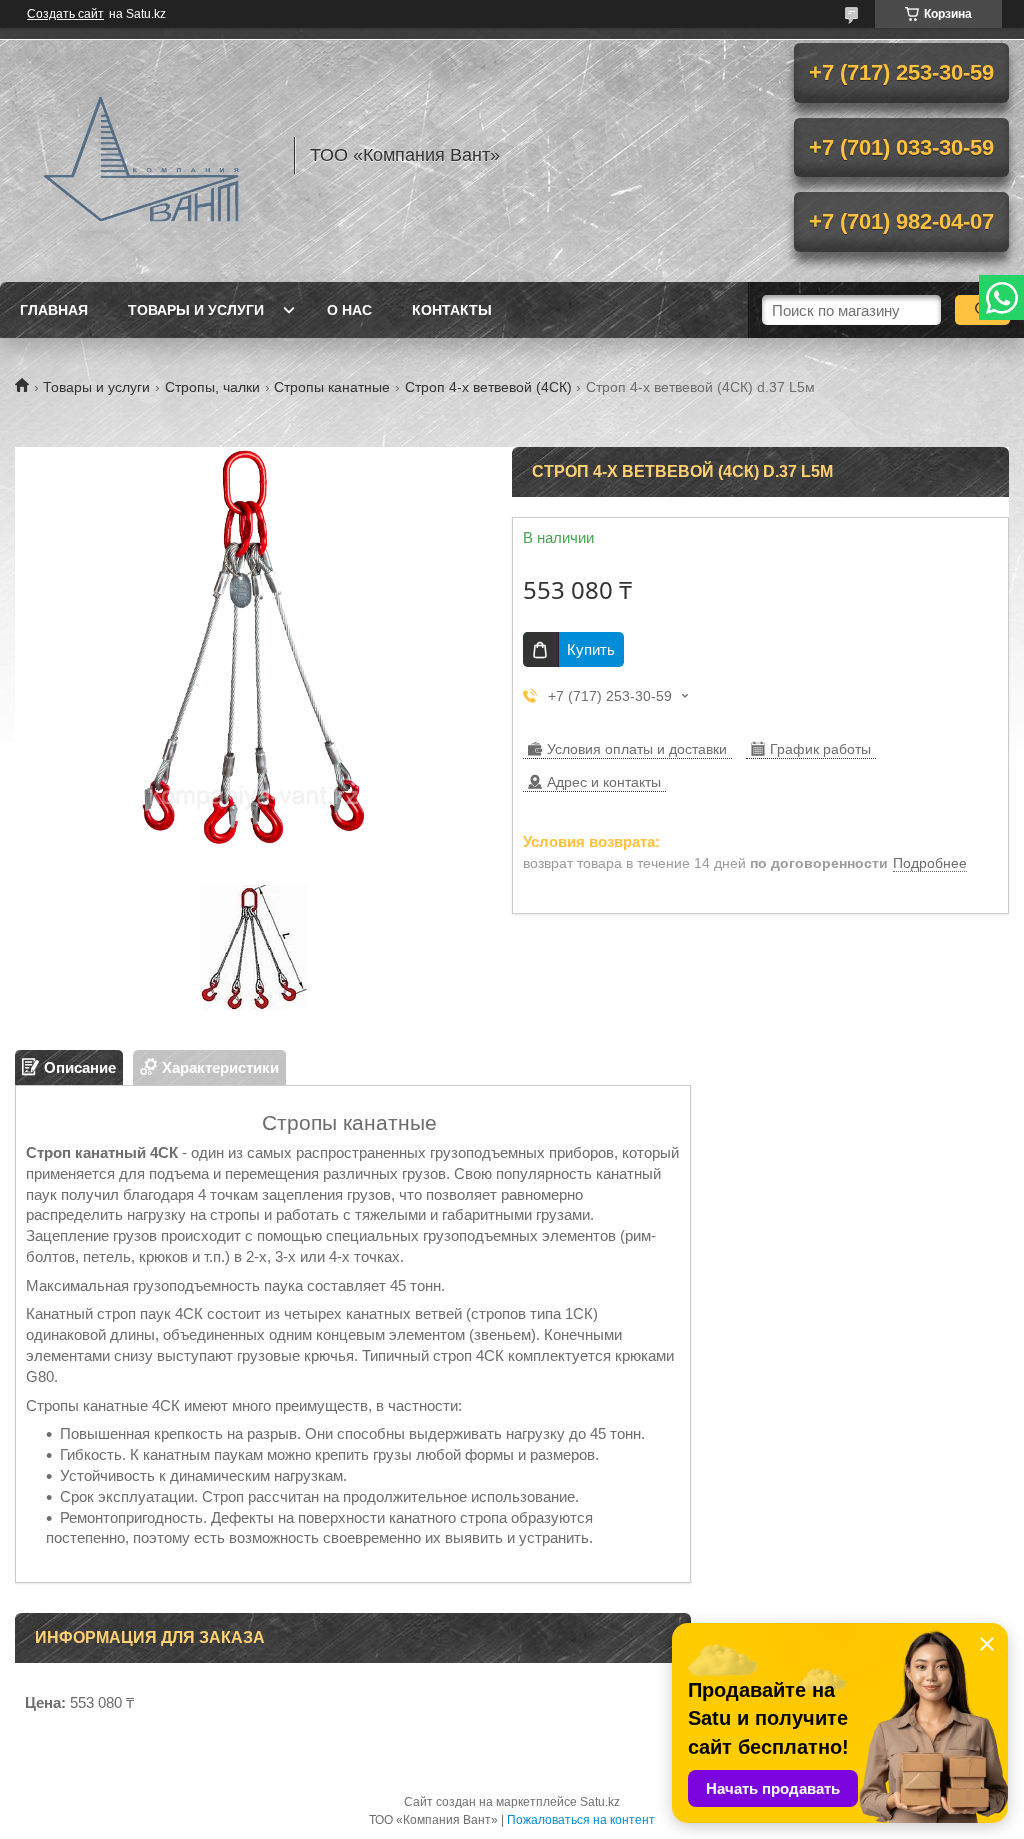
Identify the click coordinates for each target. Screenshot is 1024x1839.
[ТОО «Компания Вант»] (145, 155)
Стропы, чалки (212, 387)
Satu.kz (600, 1802)
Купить (591, 649)
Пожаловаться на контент (581, 1820)
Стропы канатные (332, 387)
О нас (349, 310)
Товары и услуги (196, 310)
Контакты (452, 310)
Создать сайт (65, 14)
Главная (54, 310)
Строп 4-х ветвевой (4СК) (488, 387)
